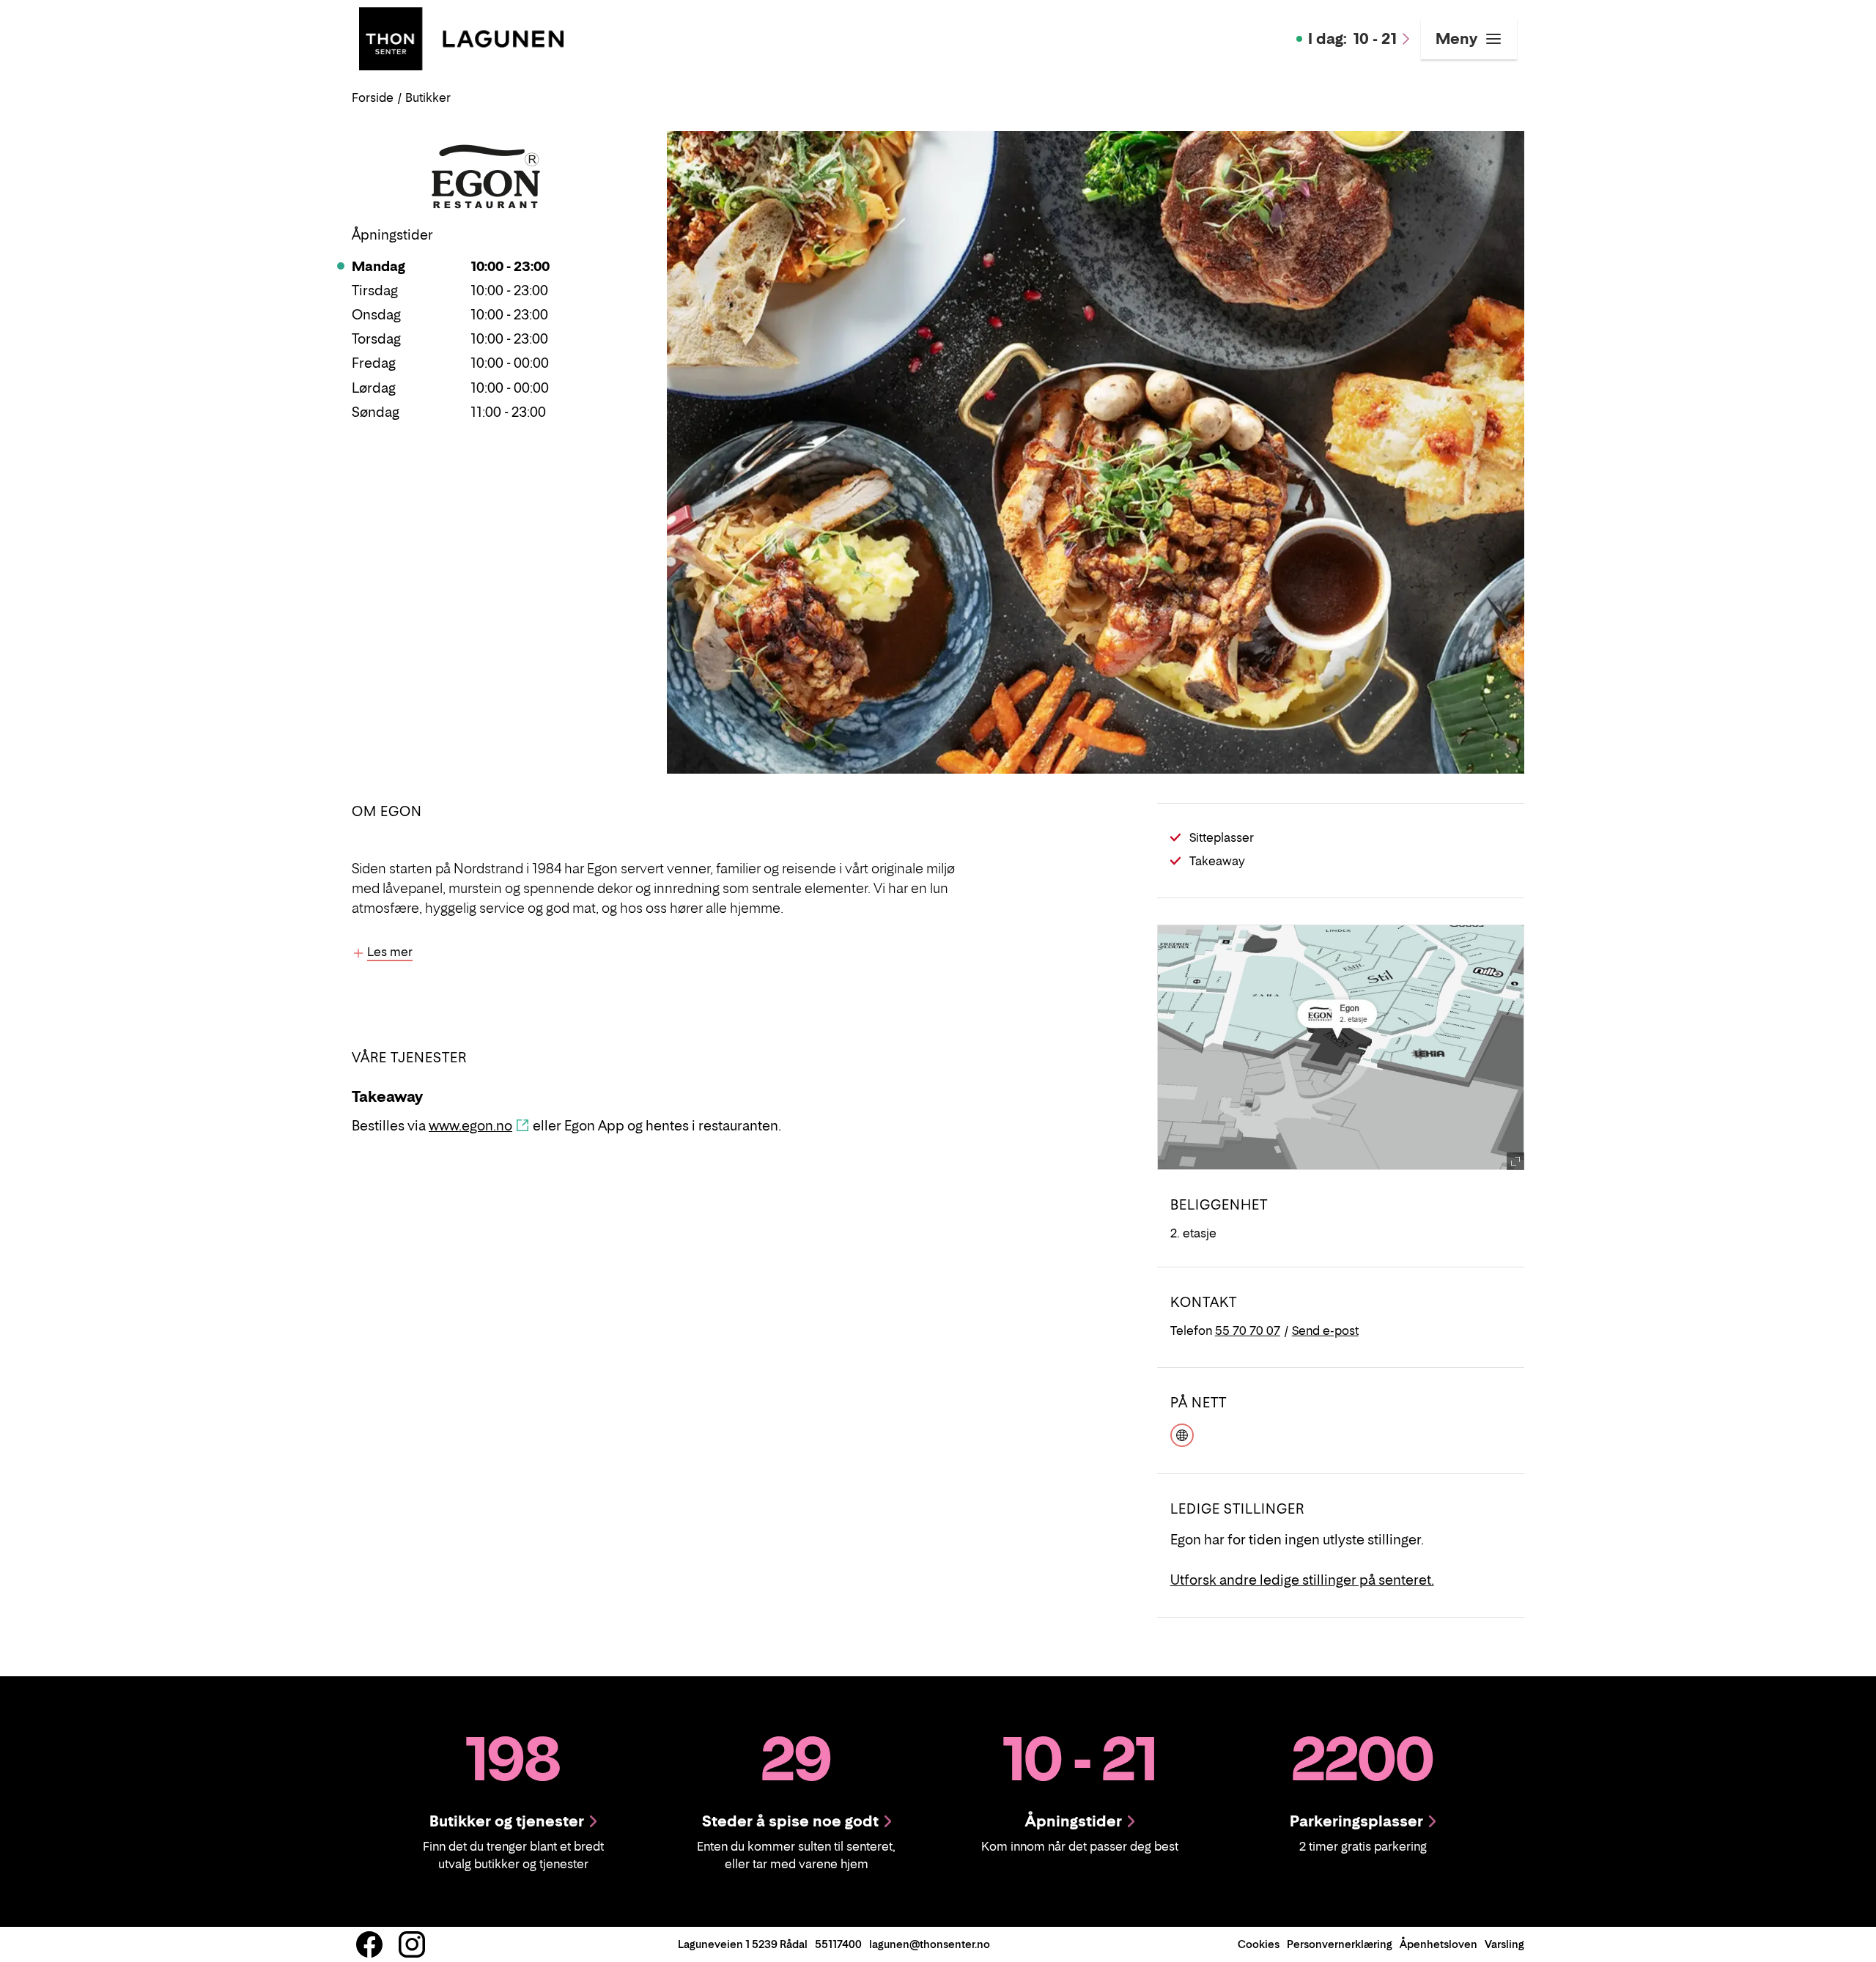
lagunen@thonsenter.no (930, 1944)
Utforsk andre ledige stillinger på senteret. (1302, 1580)
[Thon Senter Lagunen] (461, 37)
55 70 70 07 (1248, 1330)
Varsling (1504, 1944)
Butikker (428, 97)
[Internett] (1182, 1434)
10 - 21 (1352, 39)
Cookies (1259, 1944)
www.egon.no (470, 1126)
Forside (373, 97)
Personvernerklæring (1340, 1944)
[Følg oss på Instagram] (412, 1944)
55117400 (838, 1944)
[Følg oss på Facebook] (369, 1944)
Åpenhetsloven (1439, 1944)
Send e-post (1325, 1330)
